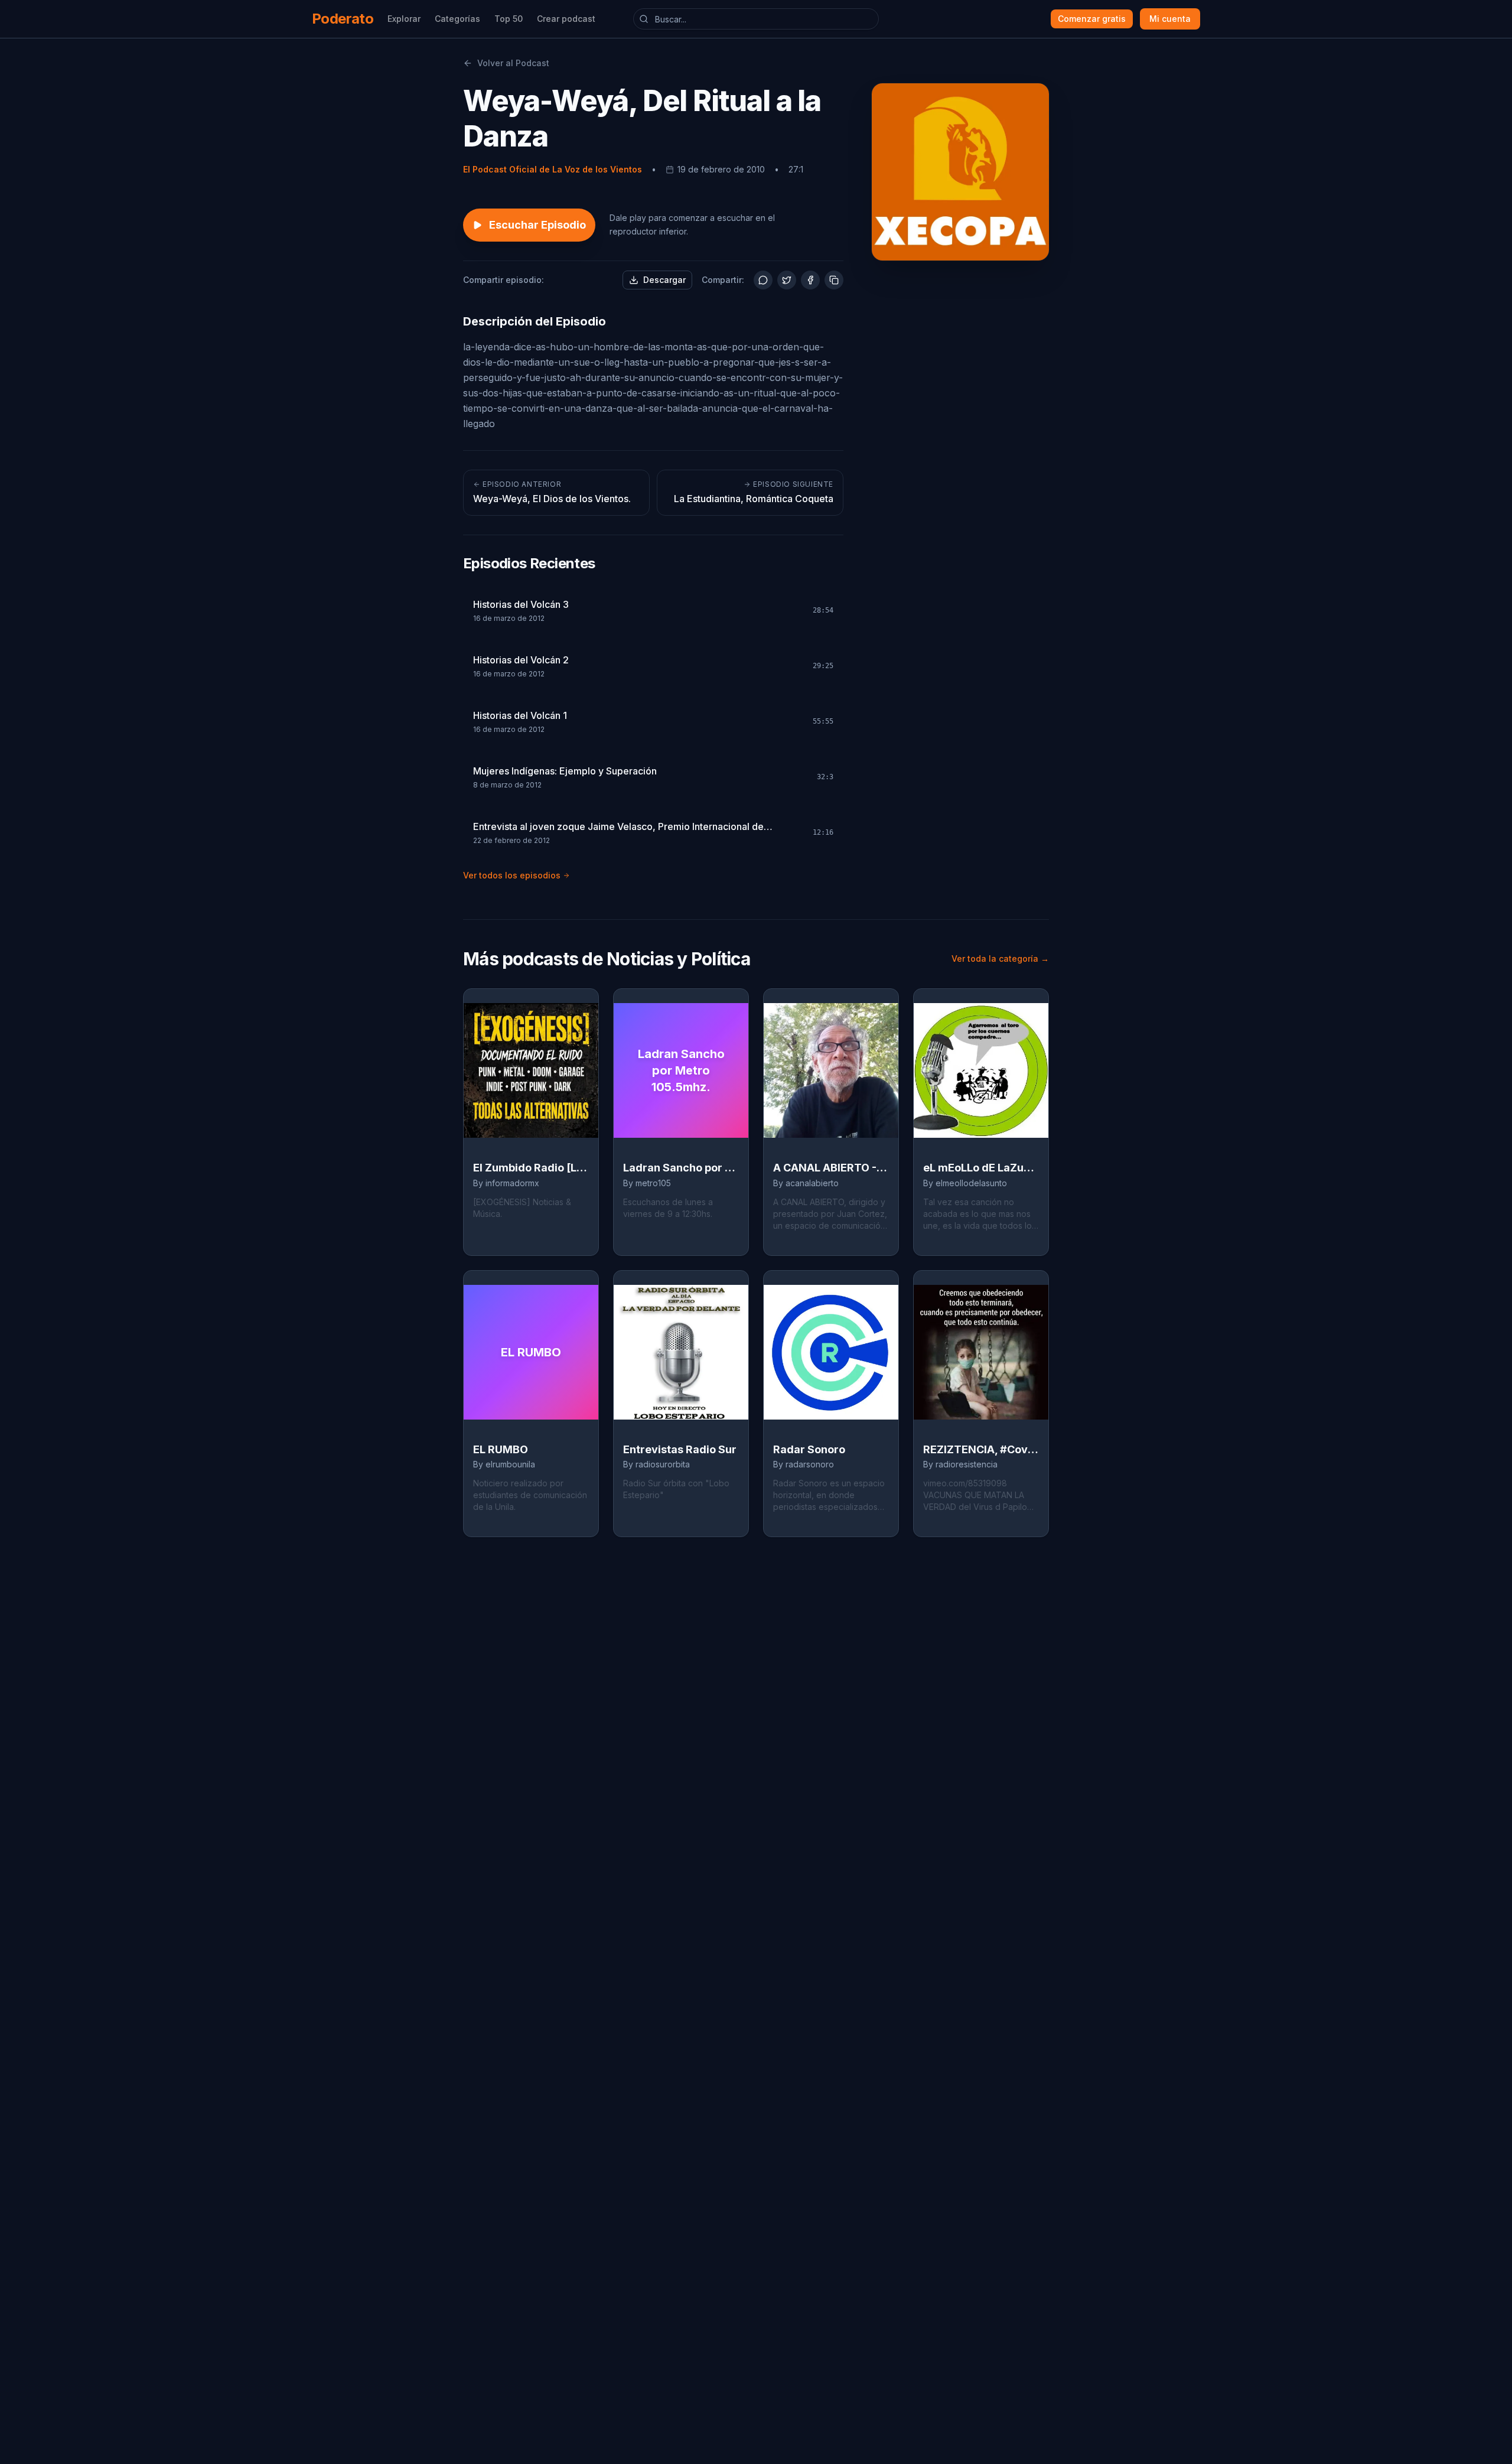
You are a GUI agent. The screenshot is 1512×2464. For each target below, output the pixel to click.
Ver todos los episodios (512, 875)
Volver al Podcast (513, 63)
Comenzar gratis (1092, 19)
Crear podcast (566, 19)
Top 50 (509, 19)
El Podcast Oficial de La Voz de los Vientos (553, 169)
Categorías (457, 19)
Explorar (404, 19)
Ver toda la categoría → (1000, 958)
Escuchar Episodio (537, 225)
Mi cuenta (1170, 19)
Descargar (664, 280)
